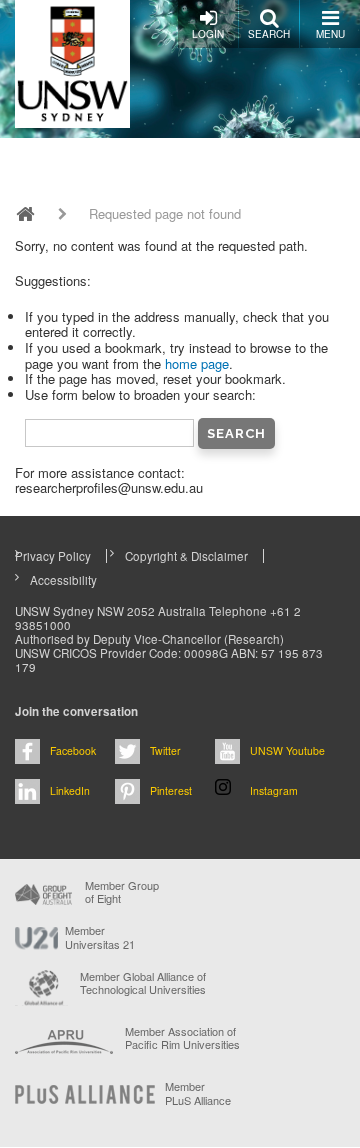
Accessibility (63, 580)
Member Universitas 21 (100, 937)
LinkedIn (70, 790)
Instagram (274, 790)
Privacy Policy (53, 556)
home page (197, 363)
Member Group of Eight (122, 892)
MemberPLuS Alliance (198, 1093)
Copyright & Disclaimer (186, 556)
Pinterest (171, 790)
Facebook (73, 750)
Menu (330, 34)
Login (208, 34)
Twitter (165, 750)
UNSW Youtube (287, 750)
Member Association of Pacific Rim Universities (182, 1038)
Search (269, 34)
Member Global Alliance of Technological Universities (143, 983)
